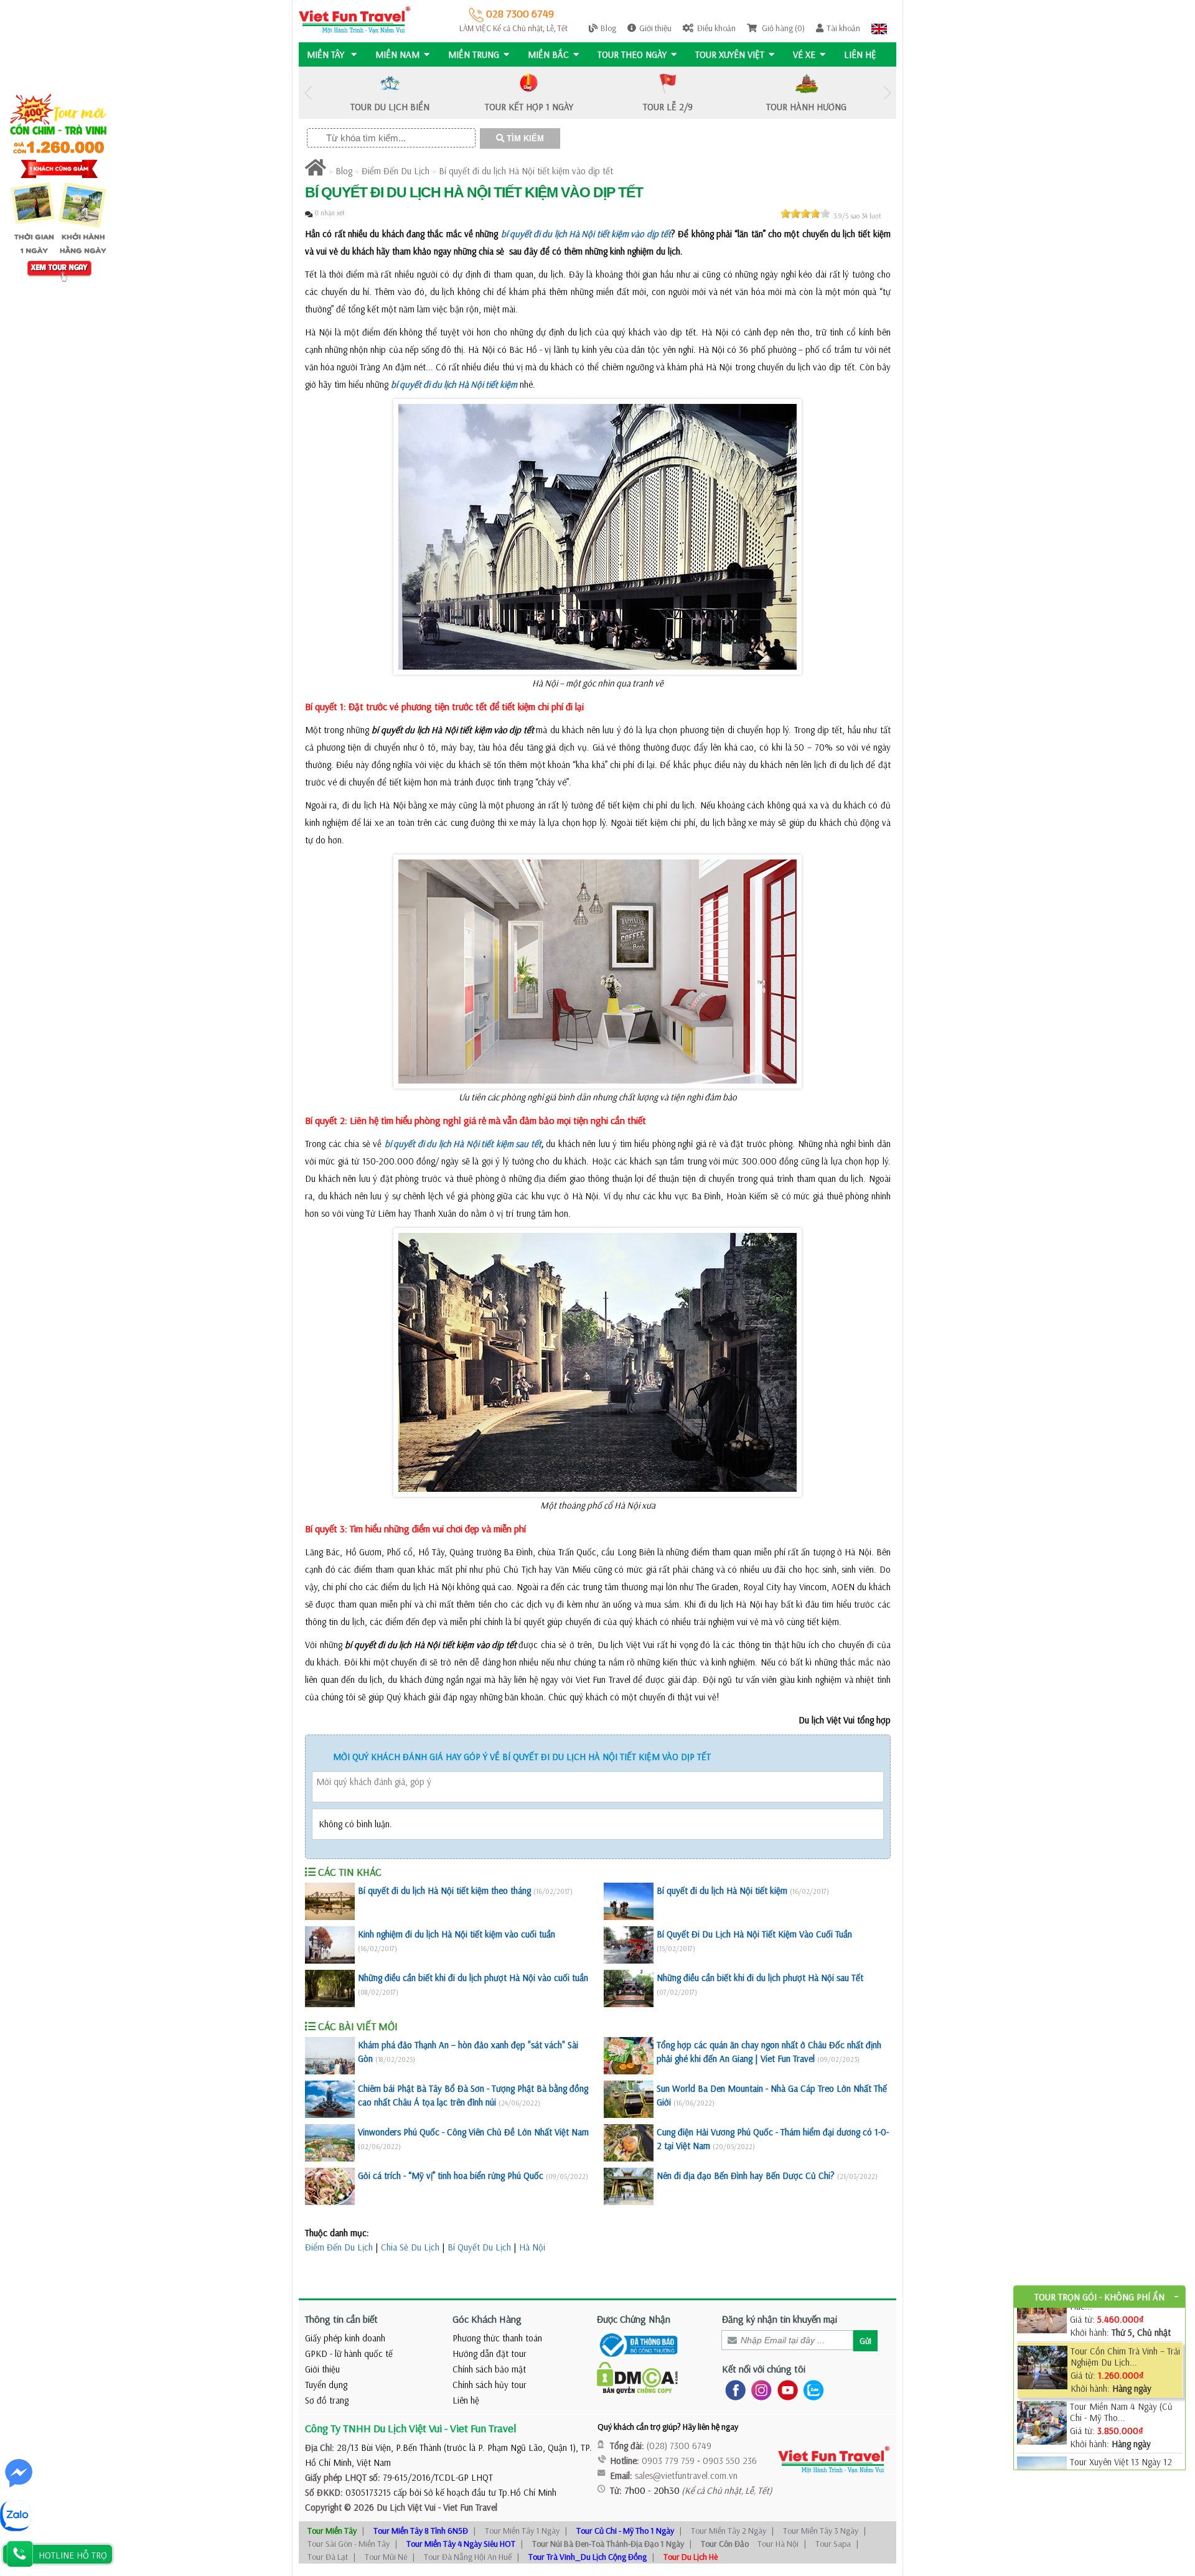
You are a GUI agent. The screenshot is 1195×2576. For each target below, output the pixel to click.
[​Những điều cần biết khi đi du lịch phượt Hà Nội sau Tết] (629, 1988)
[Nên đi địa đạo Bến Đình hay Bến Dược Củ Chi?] (629, 2186)
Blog (608, 28)
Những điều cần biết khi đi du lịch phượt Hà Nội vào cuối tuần (473, 1978)
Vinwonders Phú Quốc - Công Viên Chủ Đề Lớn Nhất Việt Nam (473, 2132)
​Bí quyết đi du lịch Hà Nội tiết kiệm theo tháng (444, 1890)
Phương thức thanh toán (497, 2338)
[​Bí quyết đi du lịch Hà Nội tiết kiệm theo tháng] (330, 1901)
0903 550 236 (730, 2461)
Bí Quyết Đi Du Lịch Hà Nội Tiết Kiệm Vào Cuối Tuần (754, 1934)
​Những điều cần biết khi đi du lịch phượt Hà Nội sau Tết (760, 1978)
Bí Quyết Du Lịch (479, 2247)
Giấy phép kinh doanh (345, 2338)
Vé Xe (804, 54)
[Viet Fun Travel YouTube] (785, 2390)
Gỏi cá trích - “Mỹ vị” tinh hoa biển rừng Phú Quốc (451, 2176)
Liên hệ (860, 54)
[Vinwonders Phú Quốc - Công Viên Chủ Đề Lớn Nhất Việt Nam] (330, 2143)
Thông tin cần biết (341, 2319)
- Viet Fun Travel (466, 2507)
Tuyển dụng (326, 2385)
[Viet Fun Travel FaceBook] (733, 2390)
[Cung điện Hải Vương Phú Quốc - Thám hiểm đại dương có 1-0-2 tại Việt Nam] (629, 2143)
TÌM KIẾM (524, 138)
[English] (879, 28)
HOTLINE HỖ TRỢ (73, 2555)
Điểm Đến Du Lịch (396, 171)
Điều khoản (716, 28)
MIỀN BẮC (548, 54)
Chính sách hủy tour (490, 2385)
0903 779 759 (668, 2461)
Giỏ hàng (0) (782, 28)
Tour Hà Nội (778, 2544)
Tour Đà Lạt (328, 2557)
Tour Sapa (833, 2544)
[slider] (805, 213)
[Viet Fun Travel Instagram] (759, 2390)
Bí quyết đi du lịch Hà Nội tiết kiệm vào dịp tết (526, 171)
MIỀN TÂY (327, 54)
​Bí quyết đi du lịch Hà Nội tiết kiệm (722, 1890)
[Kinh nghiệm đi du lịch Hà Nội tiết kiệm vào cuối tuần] (330, 1945)
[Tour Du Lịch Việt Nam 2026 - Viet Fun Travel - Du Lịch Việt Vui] (354, 19)
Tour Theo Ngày (632, 54)
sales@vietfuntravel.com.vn (686, 2475)
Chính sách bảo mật (489, 2369)
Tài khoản (843, 28)
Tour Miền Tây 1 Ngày (522, 2531)
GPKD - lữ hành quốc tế (349, 2354)
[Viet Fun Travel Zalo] (811, 2390)
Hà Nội (532, 2247)
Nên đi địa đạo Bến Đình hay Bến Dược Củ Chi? (746, 2176)
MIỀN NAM (397, 54)
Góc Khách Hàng (487, 2319)
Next (887, 93)
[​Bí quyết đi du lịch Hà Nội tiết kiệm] (629, 1901)
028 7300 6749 (519, 13)
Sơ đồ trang (327, 2400)
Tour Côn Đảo (725, 2544)
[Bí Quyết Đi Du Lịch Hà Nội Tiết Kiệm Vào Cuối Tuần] (629, 1945)
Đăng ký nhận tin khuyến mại (780, 2319)
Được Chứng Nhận (634, 2319)
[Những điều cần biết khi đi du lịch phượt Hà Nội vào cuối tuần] (330, 1988)
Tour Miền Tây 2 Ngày (729, 2531)
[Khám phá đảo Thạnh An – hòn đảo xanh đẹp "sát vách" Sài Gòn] (330, 2056)
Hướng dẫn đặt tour (490, 2354)
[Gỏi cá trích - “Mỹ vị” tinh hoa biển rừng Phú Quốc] (330, 2186)
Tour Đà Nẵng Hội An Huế (468, 2557)
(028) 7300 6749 (679, 2446)
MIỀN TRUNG (474, 54)
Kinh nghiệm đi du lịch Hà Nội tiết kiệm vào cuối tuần (457, 1934)
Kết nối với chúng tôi (764, 2369)
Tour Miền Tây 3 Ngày (821, 2531)
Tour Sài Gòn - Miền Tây (349, 2544)
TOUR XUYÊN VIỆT (730, 54)
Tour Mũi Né (386, 2557)
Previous (308, 93)
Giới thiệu (655, 28)
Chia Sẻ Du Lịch (410, 2247)
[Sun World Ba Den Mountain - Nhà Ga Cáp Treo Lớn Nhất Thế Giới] (629, 2099)
